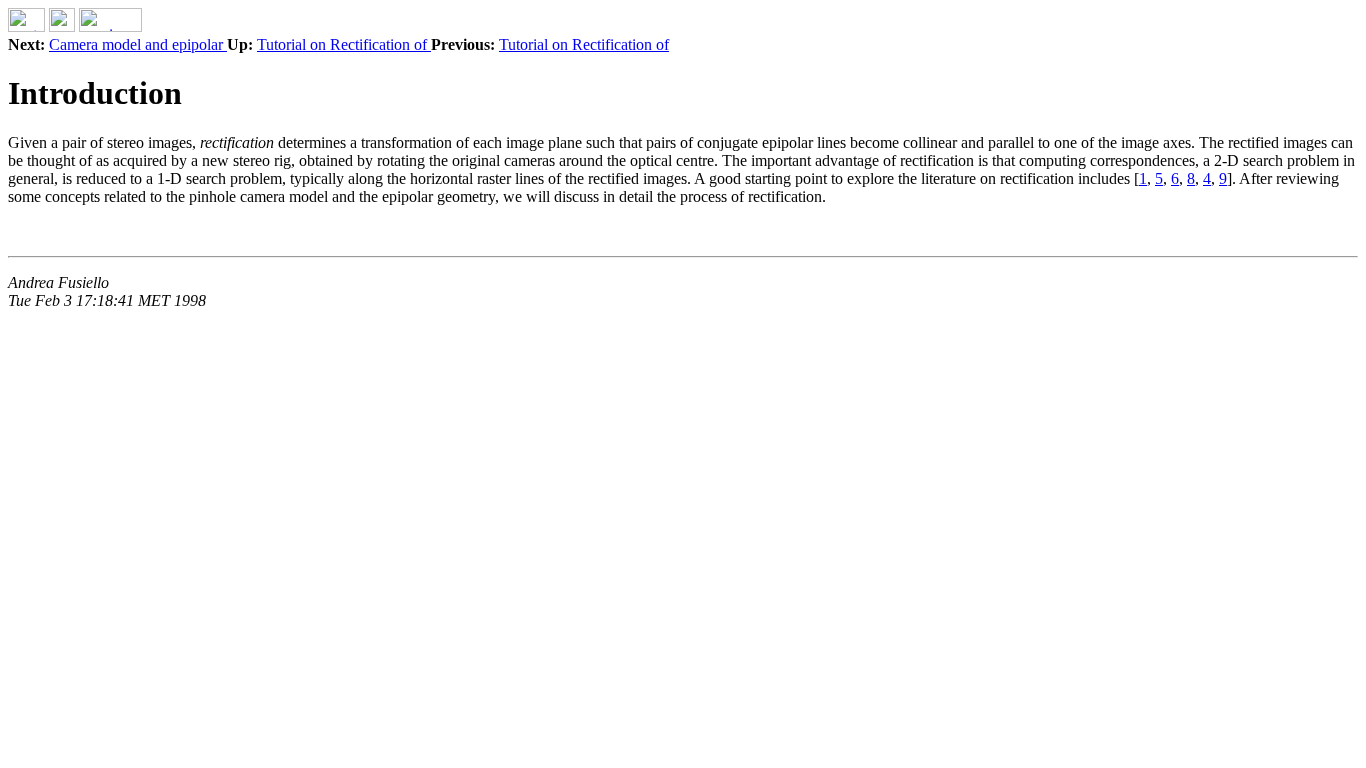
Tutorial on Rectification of (344, 44)
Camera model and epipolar (138, 44)
